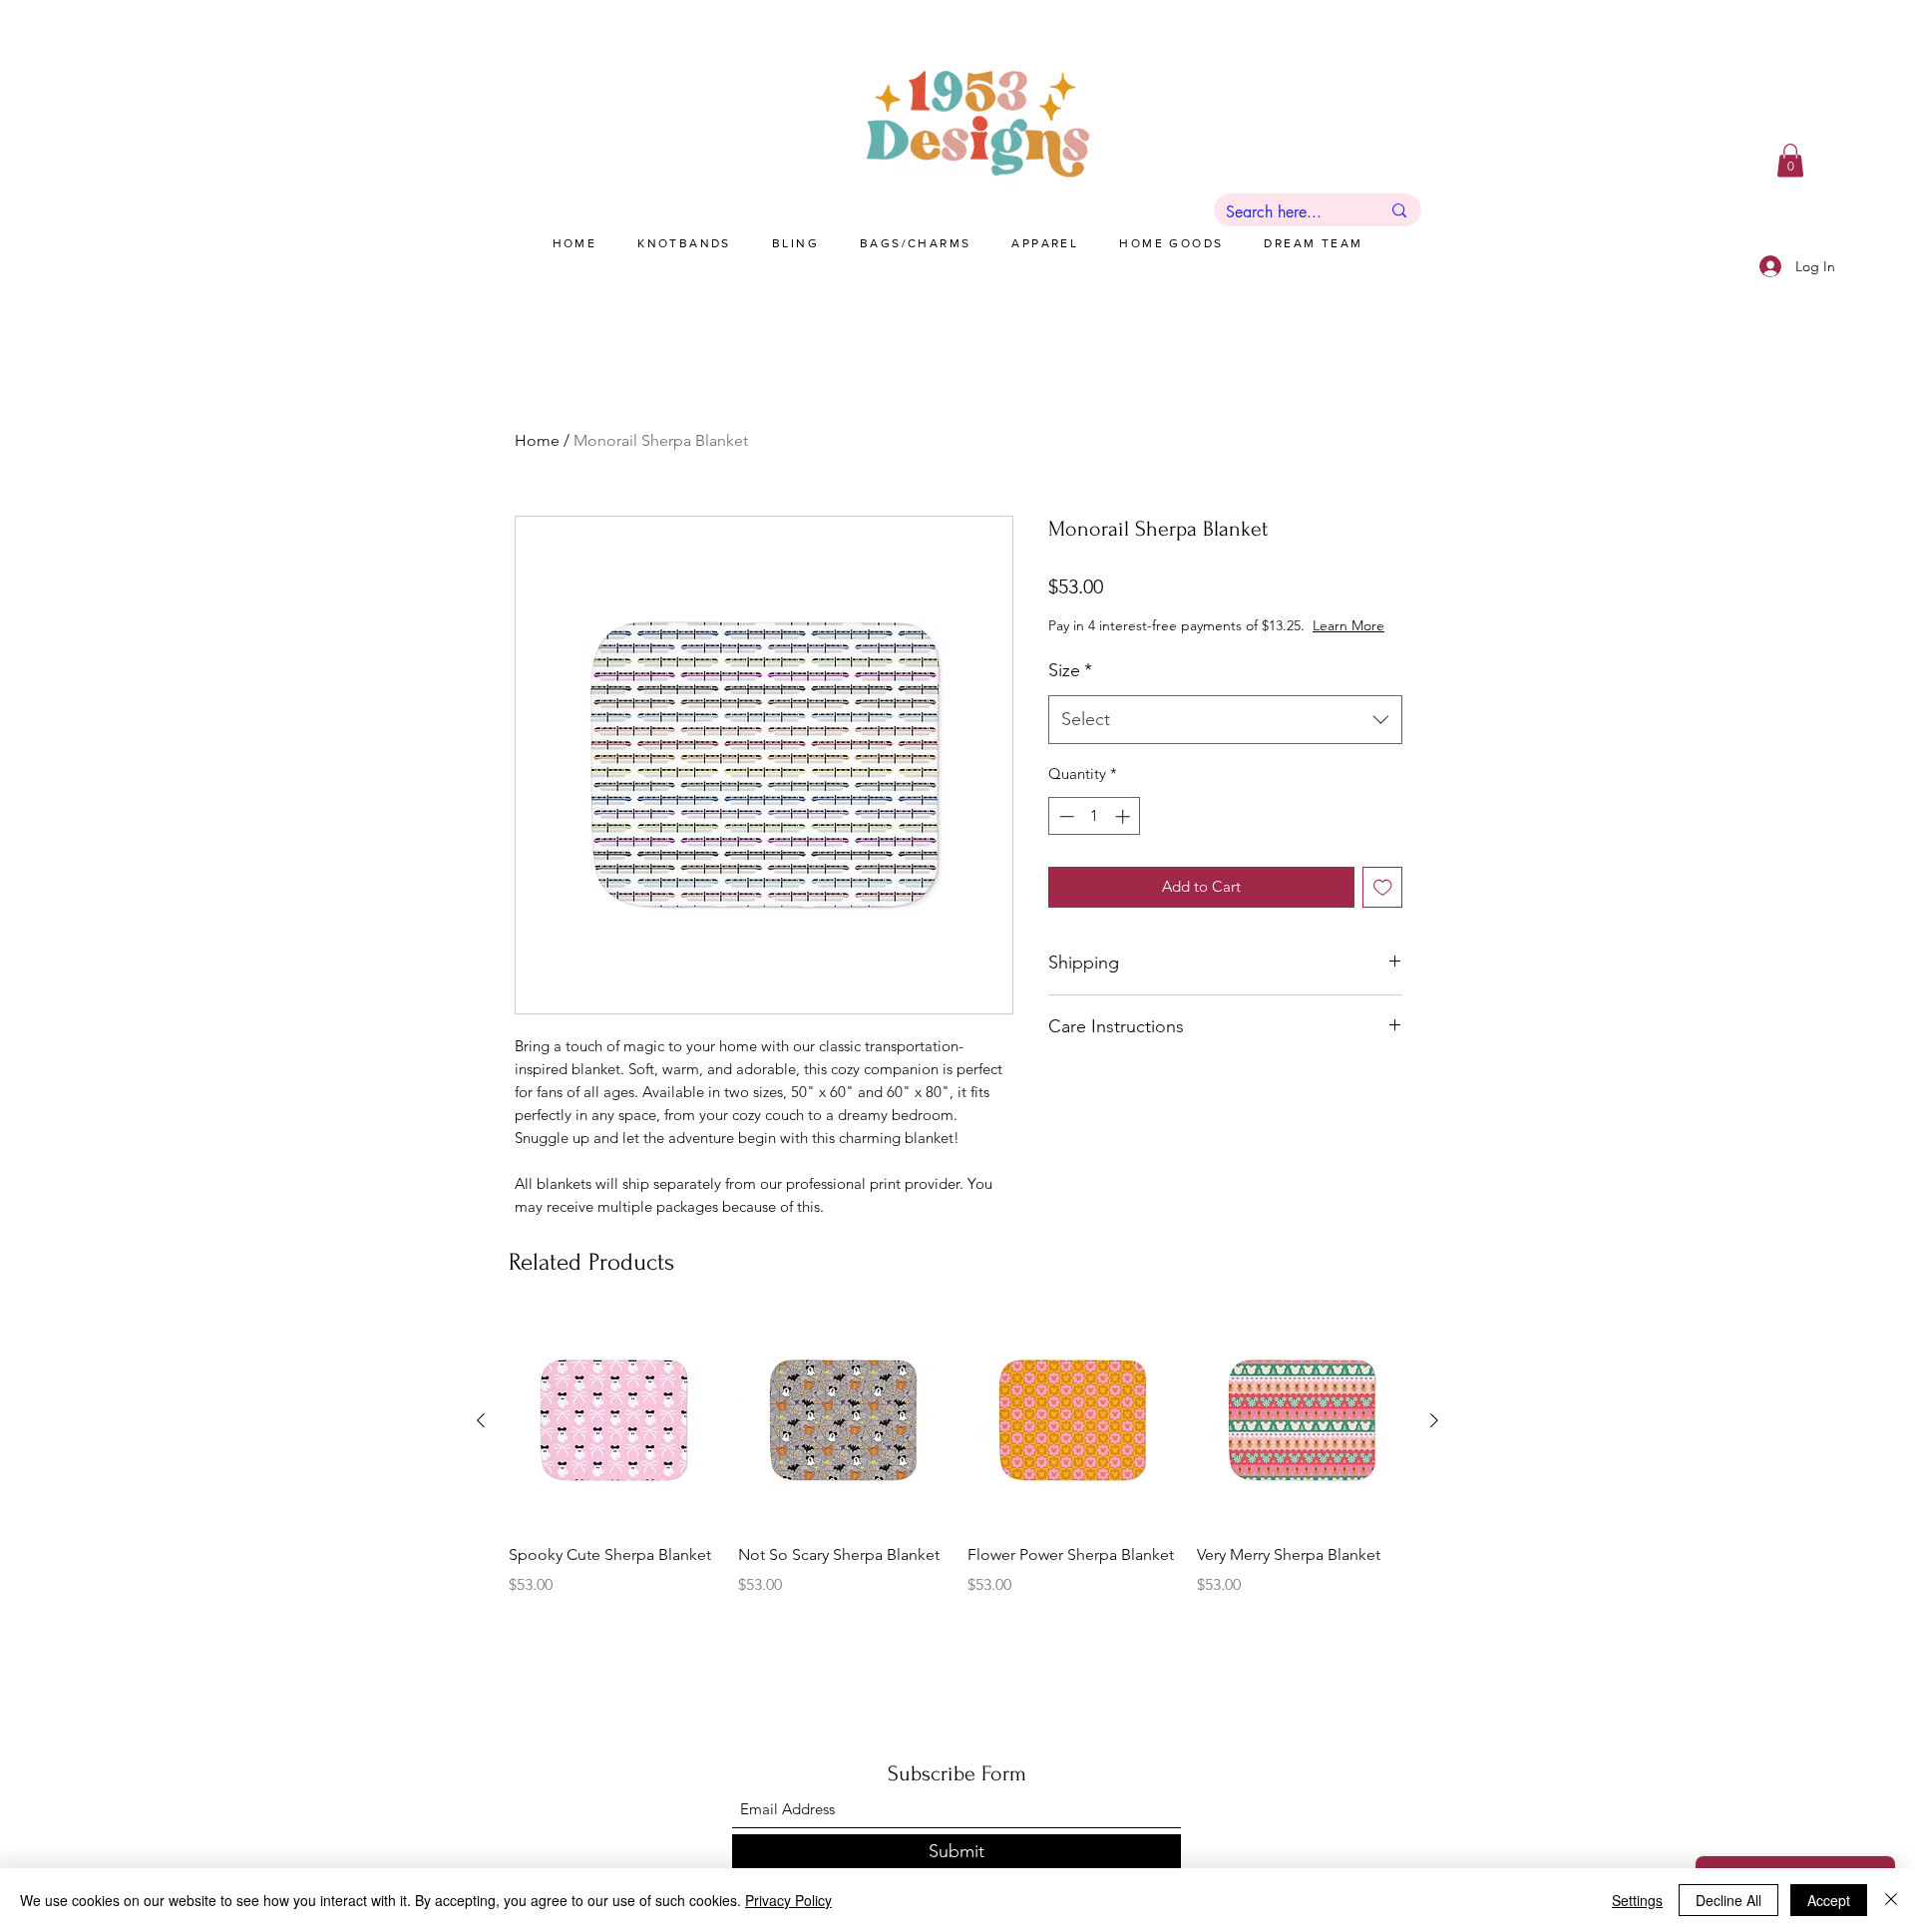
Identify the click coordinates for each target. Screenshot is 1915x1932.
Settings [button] (1637, 1900)
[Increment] (1125, 836)
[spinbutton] (1095, 836)
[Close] (1891, 1900)
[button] (1790, 160)
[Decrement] (1065, 836)
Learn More (1206, 645)
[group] (957, 1470)
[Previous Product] (481, 1420)
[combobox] (1225, 740)
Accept (1829, 1900)
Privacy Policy (788, 1900)
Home (537, 440)
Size (1070, 690)
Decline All (1728, 1900)
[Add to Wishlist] (1383, 907)
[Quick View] (613, 1420)
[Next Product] (1434, 1420)
